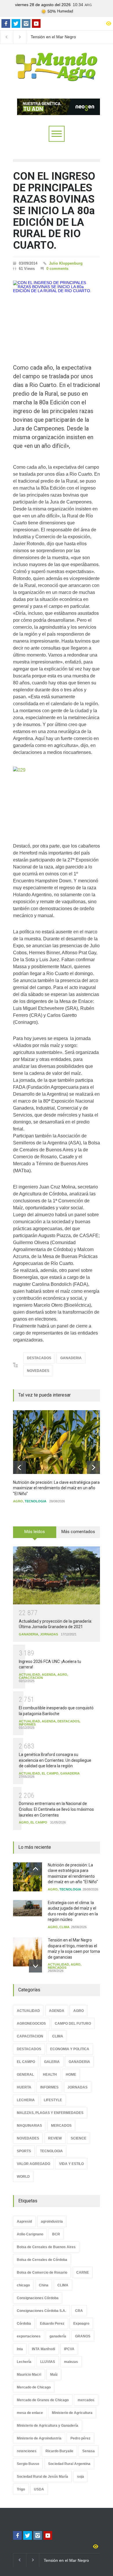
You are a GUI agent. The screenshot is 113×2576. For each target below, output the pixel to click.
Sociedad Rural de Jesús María (42, 2477)
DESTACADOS (39, 1358)
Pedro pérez (80, 2438)
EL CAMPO (50, 1773)
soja (81, 2477)
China (44, 2285)
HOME (71, 2075)
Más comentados (78, 1532)
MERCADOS (57, 1968)
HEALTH (50, 2075)
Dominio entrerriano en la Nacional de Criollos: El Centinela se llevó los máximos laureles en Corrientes (56, 1809)
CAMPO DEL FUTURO (73, 2024)
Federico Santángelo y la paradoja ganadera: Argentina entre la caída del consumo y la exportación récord (56, 37)
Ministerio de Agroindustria (39, 2438)
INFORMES (27, 1724)
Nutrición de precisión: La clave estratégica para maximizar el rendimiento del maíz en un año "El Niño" (56, 1488)
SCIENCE (79, 2138)
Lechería (24, 2362)
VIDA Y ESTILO (71, 2164)
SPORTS (24, 2151)
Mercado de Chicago (34, 2387)
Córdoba (24, 2324)
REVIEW (55, 2138)
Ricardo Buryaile (59, 2451)
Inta (20, 2349)
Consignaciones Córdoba (38, 2298)
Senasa (89, 2451)
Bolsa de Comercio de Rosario (42, 2273)
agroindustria (52, 2221)
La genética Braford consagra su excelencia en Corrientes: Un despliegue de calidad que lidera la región (55, 1760)
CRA (79, 2311)
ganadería (58, 2336)
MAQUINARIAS (29, 2126)
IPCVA (69, 2349)
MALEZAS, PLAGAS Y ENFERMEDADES (50, 2113)
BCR (56, 2234)
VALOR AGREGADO (33, 2164)
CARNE (83, 2273)
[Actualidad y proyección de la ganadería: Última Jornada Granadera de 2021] (57, 1576)
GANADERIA (71, 1358)
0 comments (57, 269)
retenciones (27, 2451)
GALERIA (52, 2062)
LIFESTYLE (53, 2100)
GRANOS (83, 2336)
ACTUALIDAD (29, 1675)
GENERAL (25, 2075)
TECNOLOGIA (35, 1501)
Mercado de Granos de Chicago (43, 2400)
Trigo (21, 2489)
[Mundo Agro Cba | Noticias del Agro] (57, 77)
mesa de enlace (30, 2413)
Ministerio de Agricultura (72, 2413)
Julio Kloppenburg (66, 263)
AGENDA (49, 1675)
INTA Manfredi (43, 2349)
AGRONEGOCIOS (31, 2024)
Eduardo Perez (52, 2324)
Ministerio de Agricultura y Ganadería (48, 2426)
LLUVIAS (48, 2362)
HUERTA (24, 2087)
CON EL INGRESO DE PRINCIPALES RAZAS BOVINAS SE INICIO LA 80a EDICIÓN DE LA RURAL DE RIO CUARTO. (54, 211)
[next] (93, 1467)
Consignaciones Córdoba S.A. (41, 2311)
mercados (86, 2400)
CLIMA (64, 1927)
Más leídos (35, 1532)
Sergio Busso (28, 2464)
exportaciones (29, 2336)
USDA (39, 2489)
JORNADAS (49, 1634)
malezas (71, 2362)
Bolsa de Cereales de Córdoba (42, 2260)
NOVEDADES (38, 1371)
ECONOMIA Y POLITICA (70, 2049)
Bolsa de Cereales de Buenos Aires (46, 2247)
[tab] (35, 1534)
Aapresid (24, 2221)
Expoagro (81, 2324)
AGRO (18, 1501)
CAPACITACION (31, 1678)
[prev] (20, 1467)
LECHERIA (26, 2100)
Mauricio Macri (29, 2375)
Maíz (54, 2375)
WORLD (23, 2177)
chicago (23, 2285)
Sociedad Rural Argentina (69, 2464)
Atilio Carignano (30, 2234)
